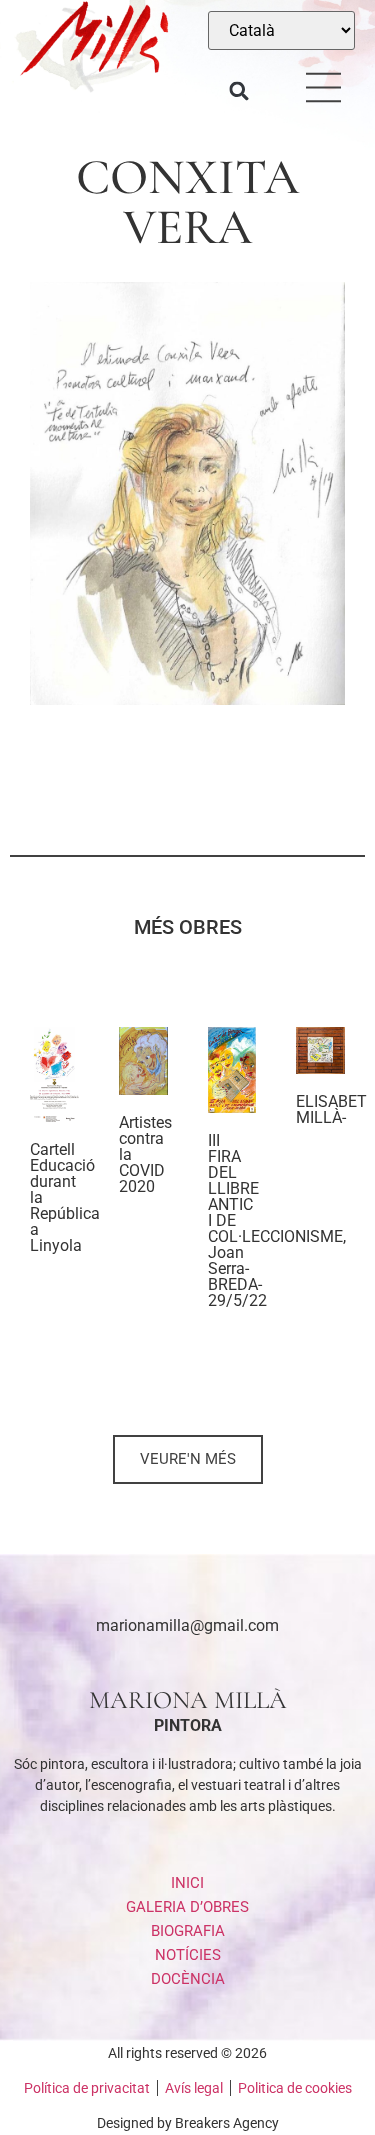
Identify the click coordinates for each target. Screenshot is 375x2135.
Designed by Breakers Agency (188, 2123)
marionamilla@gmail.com (187, 1625)
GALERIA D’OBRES (187, 1907)
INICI (187, 1883)
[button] (239, 91)
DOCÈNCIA (188, 1979)
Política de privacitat (87, 2088)
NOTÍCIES (188, 1955)
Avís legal (194, 2088)
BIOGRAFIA (188, 1931)
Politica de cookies (295, 2088)
